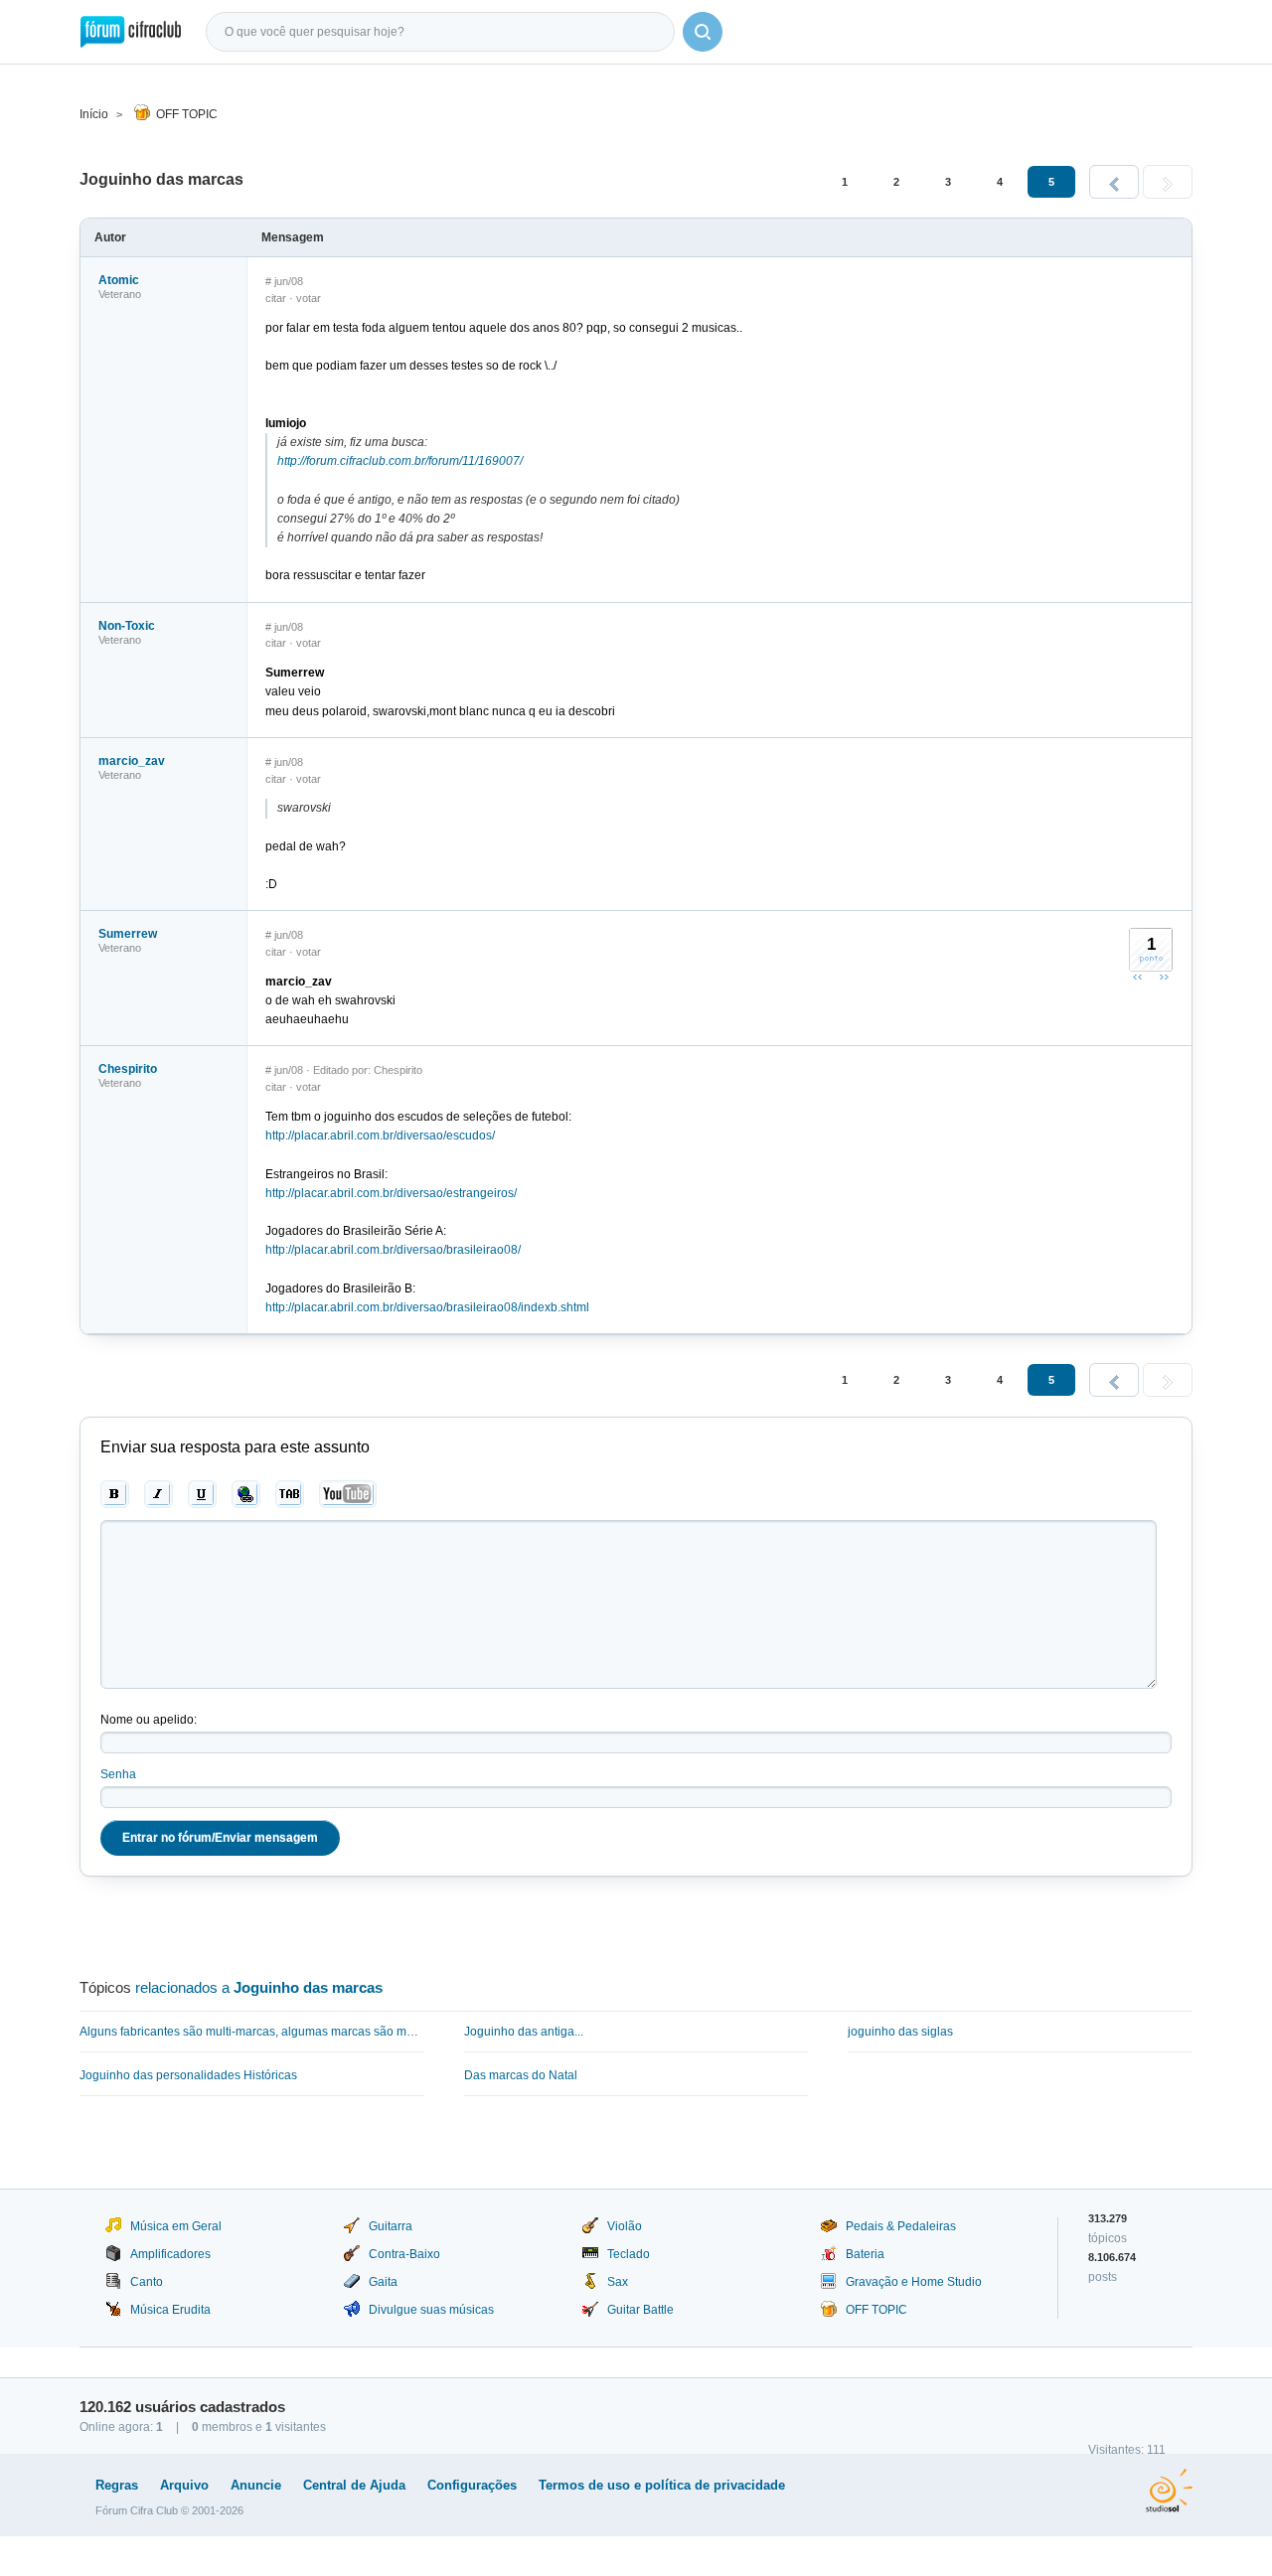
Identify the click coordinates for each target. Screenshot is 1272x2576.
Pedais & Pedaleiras (901, 2226)
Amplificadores (170, 2254)
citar (276, 298)
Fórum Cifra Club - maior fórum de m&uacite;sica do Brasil (131, 32)
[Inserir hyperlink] (246, 1494)
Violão (625, 2226)
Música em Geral (176, 2226)
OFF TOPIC (187, 114)
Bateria (865, 2254)
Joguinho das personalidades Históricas (188, 2075)
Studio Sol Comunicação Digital (1169, 2491)
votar (309, 298)
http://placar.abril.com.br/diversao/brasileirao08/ (393, 1250)
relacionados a (259, 1987)
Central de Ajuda (354, 2485)
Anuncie (256, 2485)
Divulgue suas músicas (431, 2310)
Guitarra (391, 2226)
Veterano (120, 294)
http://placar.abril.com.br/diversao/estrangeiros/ (391, 1193)
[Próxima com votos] (1164, 977)
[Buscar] (703, 32)
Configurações (472, 2485)
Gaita (383, 2282)
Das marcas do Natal (521, 2075)
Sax (618, 2282)
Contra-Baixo (404, 2254)
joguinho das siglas (900, 2032)
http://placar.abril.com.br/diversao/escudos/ (380, 1136)
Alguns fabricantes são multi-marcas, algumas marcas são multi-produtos (252, 2032)
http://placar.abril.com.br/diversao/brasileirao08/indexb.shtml (427, 1307)
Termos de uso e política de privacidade (662, 2485)
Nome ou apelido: (149, 1720)
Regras (117, 2485)
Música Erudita (170, 2310)
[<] (1114, 182)
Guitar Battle (640, 2310)
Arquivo (184, 2485)
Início (94, 114)
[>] (1168, 182)
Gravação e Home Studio (914, 2282)
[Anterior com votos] (1138, 977)
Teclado (629, 2254)
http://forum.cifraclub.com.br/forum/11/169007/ (400, 461)
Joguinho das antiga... (524, 2032)
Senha (118, 1774)
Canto (147, 2282)
